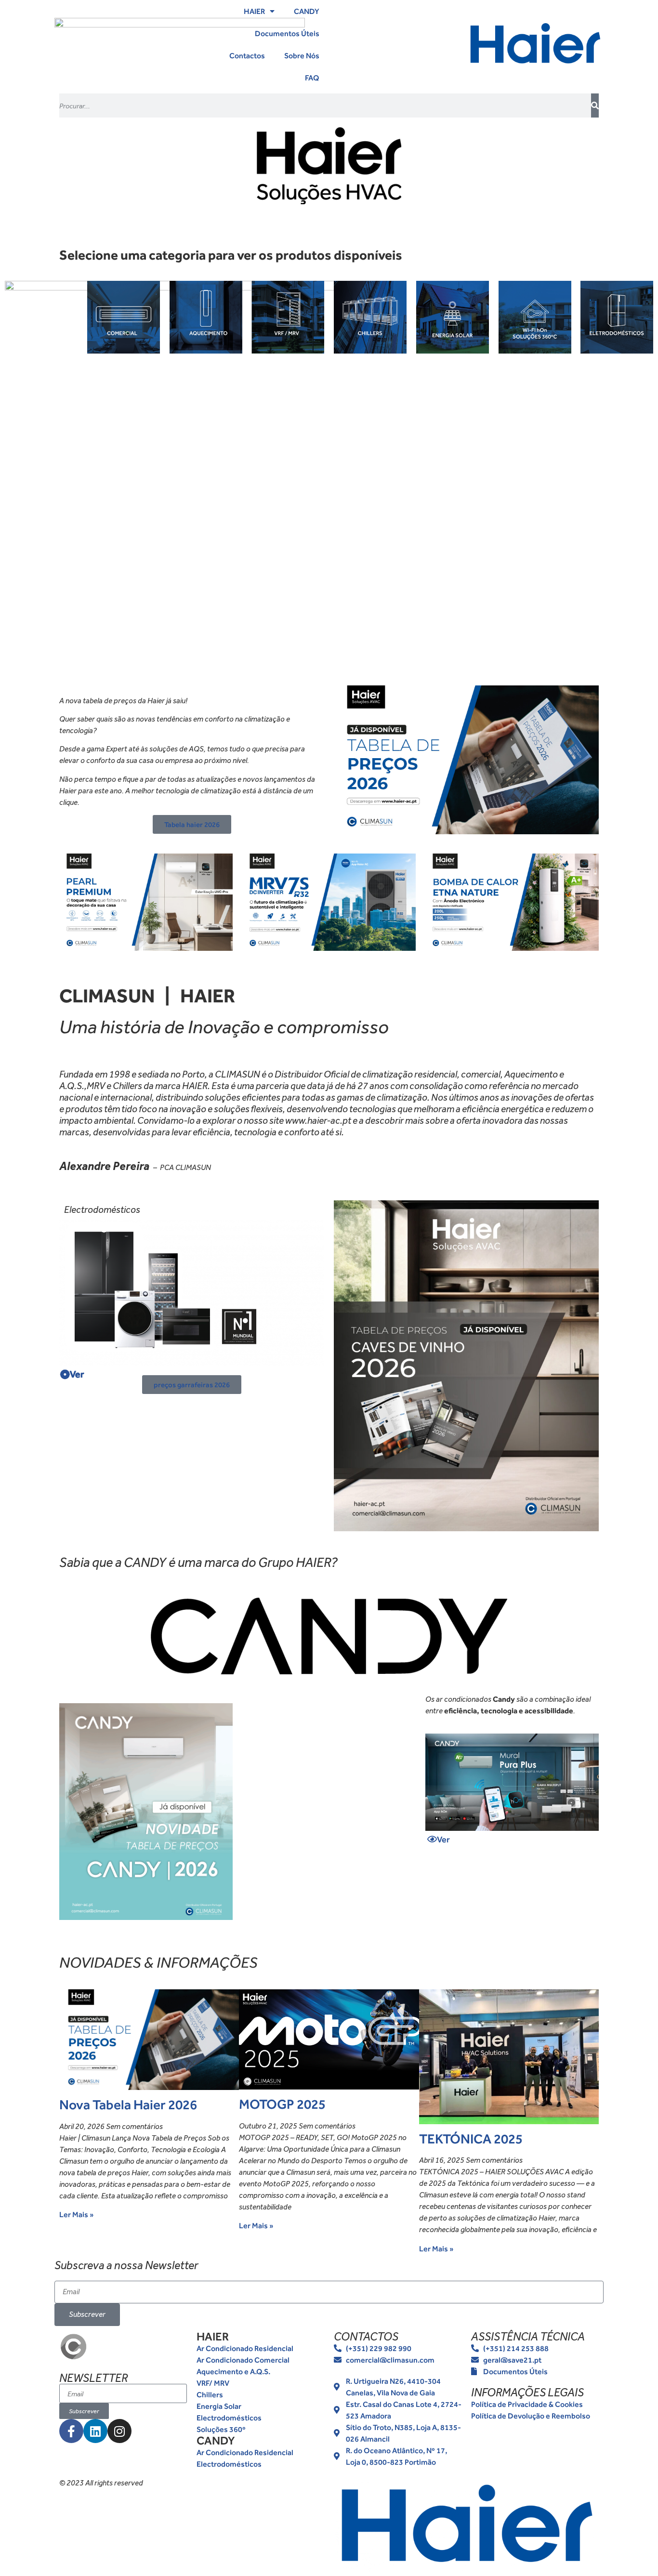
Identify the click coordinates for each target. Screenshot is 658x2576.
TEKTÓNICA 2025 (471, 2139)
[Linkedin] (95, 2431)
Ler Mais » (77, 2214)
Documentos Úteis (287, 33)
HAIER (254, 11)
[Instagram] (119, 2431)
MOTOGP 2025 (282, 2104)
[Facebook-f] (71, 2431)
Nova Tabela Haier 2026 (128, 2105)
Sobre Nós (302, 55)
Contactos (247, 55)
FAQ (312, 78)
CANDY (307, 11)
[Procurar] (595, 105)
